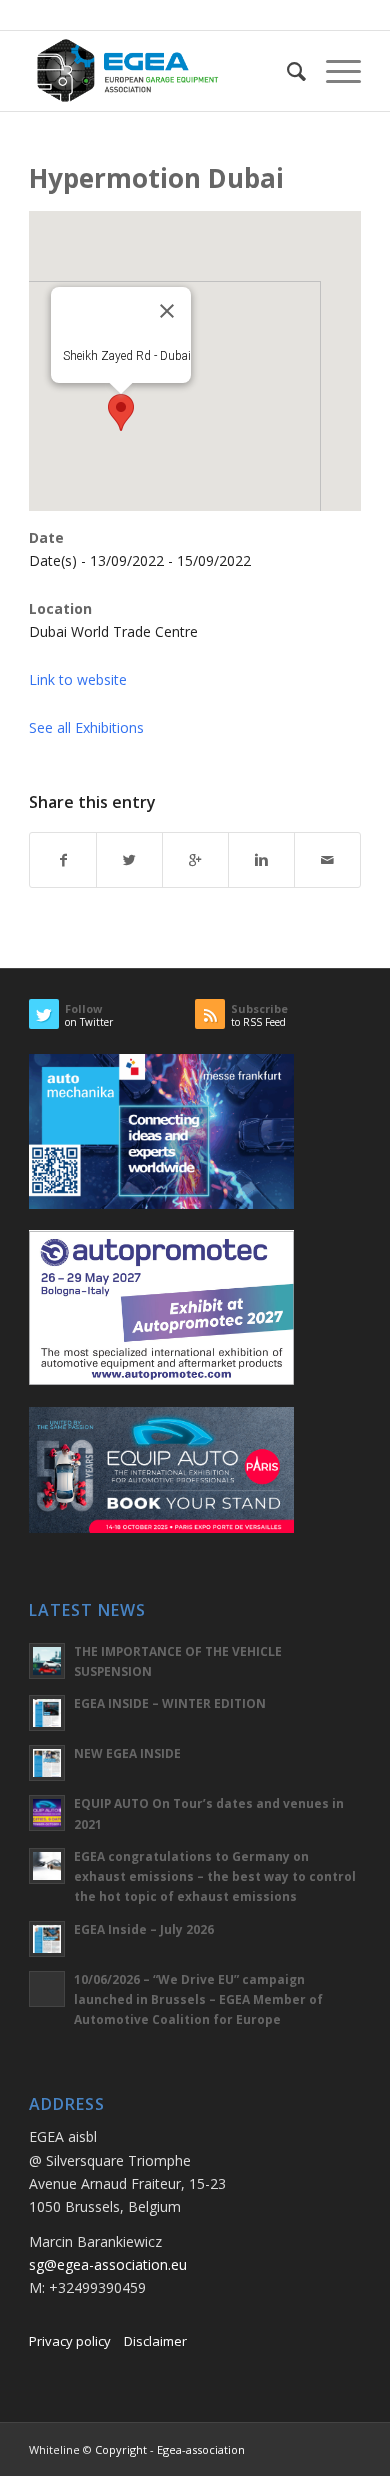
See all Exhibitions (86, 727)
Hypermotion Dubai (156, 178)
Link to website (78, 679)
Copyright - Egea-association (170, 2449)
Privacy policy (70, 2341)
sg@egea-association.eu (108, 2264)
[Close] (167, 311)
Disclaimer (155, 2341)
